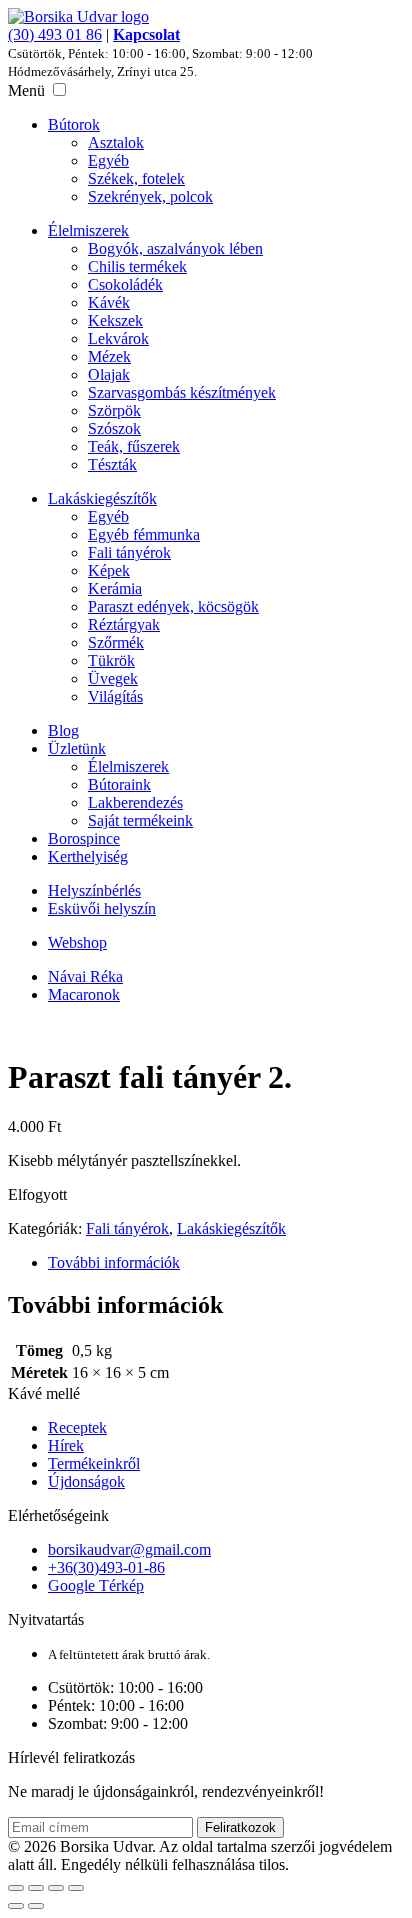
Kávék (109, 302)
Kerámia (115, 588)
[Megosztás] (56, 1888)
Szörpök (114, 410)
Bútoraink (119, 784)
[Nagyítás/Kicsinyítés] (16, 1888)
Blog (63, 730)
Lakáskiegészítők (102, 498)
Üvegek (113, 678)
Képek (109, 570)
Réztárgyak (124, 624)
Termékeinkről (94, 1463)
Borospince (84, 838)
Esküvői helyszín (102, 908)
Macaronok (84, 994)
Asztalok (116, 142)
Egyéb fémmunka (144, 534)
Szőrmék (116, 642)
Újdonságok (86, 1481)
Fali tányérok (129, 552)
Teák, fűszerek (134, 446)
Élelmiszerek (88, 230)
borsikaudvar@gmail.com (129, 1549)
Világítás (115, 696)
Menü (26, 90)
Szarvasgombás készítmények (182, 392)
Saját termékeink (140, 820)
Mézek (109, 356)
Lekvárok (118, 338)
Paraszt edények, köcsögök (173, 606)
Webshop (77, 942)
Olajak (109, 374)
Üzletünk (77, 748)
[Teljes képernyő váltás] (36, 1888)
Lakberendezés (135, 802)
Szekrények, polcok (150, 196)
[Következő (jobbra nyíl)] (36, 1906)
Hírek (66, 1445)
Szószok (114, 428)
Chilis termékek (137, 266)
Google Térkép (96, 1585)
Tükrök (111, 660)
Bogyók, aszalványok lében (175, 248)
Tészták (112, 464)
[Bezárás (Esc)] (76, 1888)
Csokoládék (125, 284)
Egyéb (108, 160)
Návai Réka (85, 976)
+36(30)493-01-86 (106, 1567)
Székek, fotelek (136, 178)
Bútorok (74, 124)
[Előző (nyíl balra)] (16, 1906)
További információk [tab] (114, 1262)
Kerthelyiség (88, 856)
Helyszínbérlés (94, 890)
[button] (59, 89)
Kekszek (115, 320)
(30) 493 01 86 (55, 34)
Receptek (77, 1427)
